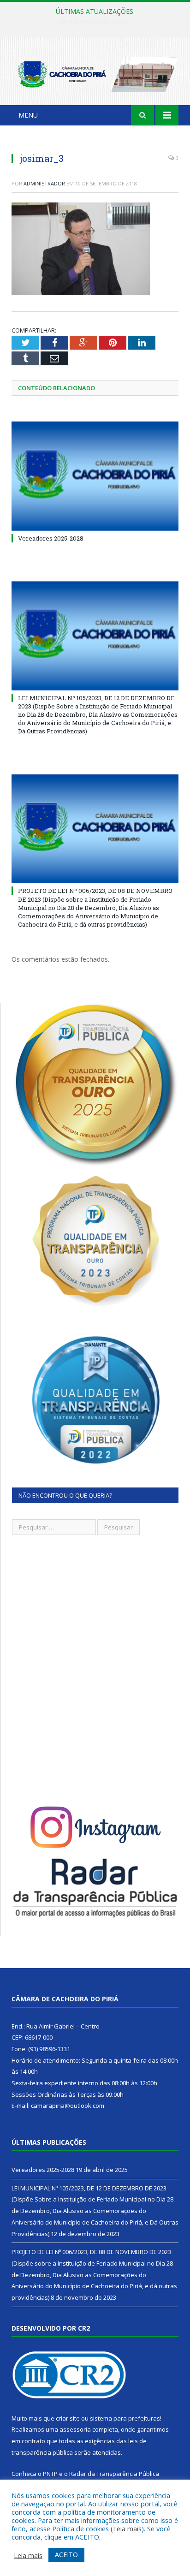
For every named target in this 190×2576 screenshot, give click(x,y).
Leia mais (127, 2528)
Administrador (44, 183)
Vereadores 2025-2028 (51, 538)
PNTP (50, 2474)
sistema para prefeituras (125, 2418)
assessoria (75, 2429)
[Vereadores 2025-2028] (95, 476)
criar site (68, 2418)
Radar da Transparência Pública (114, 2474)
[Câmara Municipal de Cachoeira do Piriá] (95, 73)
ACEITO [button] (66, 2555)
